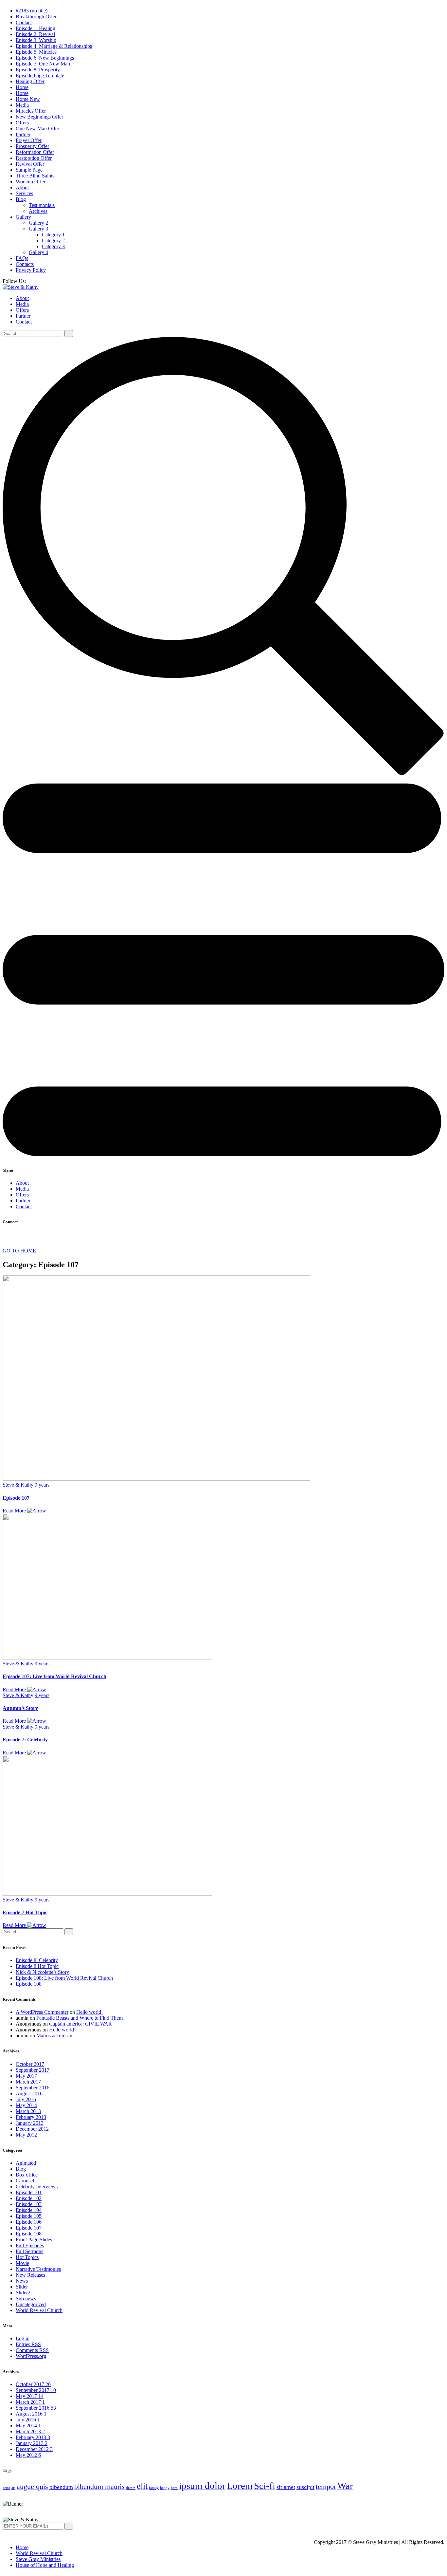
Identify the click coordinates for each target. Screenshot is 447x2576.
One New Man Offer (37, 129)
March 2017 (28, 2082)
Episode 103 (29, 2204)
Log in (23, 2338)
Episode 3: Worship (36, 40)
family (154, 2488)
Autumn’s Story (20, 1708)
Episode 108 (29, 1984)
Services (24, 193)
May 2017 (26, 2076)
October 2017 (30, 2064)
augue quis (32, 2486)
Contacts (25, 264)
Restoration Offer (34, 158)
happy (165, 2488)
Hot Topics (27, 2257)
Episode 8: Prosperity (38, 70)
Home (22, 87)
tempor (326, 2486)
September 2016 (33, 2088)
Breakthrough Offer (36, 17)
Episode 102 (29, 2198)
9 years (42, 1485)
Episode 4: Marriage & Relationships (54, 46)
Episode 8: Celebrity (37, 1960)
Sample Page (29, 170)
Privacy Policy (31, 270)
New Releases (30, 2275)
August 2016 (29, 2094)
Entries (28, 2344)
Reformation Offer (35, 152)
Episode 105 (29, 2216)
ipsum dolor (202, 2486)
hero (174, 2488)
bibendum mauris (99, 2486)
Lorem (240, 2486)
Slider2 (23, 2293)
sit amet (286, 2487)
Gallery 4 (38, 252)
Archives (38, 211)
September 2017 (33, 2070)
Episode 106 (29, 2222)
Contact (24, 22)
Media (22, 105)
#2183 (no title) (32, 11)
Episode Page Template (40, 75)
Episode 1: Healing (36, 28)
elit (142, 2486)
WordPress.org (31, 2356)
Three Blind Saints (35, 176)
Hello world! (89, 2012)
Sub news (26, 2298)
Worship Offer (31, 182)
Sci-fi (265, 2486)
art (13, 2488)
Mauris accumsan (54, 2036)
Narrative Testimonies (38, 2269)
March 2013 (28, 2111)
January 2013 (30, 2123)
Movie (22, 2263)
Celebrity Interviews (37, 2187)
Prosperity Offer (32, 146)
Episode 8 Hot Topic (37, 1966)
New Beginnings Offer (39, 117)
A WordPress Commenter (42, 2012)
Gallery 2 (38, 223)
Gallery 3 (38, 229)
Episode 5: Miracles (36, 52)
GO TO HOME (19, 1251)
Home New (28, 99)
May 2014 (26, 2105)
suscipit (305, 2487)
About (22, 187)
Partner (23, 134)
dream (131, 2488)
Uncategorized (31, 2304)
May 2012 (26, 2135)
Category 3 (53, 246)
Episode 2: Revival (35, 34)
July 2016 (26, 2099)
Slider (22, 2287)
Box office (27, 2175)
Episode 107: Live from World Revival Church (54, 1676)
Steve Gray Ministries (38, 2559)
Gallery (23, 217)
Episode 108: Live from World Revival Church (64, 1978)
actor (6, 2488)
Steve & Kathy (18, 1485)
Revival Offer (30, 164)
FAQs (22, 258)
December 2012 (32, 2129)
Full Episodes (30, 2245)
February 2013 (31, 2117)
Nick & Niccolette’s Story (42, 1972)
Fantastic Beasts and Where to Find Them (80, 2018)
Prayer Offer (29, 140)
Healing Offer (30, 81)
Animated (26, 2163)
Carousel (25, 2181)
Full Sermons (29, 2251)
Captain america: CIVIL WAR (80, 2024)
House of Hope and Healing (45, 2565)
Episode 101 (29, 2192)
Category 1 (53, 235)
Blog (21, 199)
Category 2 (53, 241)
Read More (15, 1511)
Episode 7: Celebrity (25, 1740)
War (345, 2486)
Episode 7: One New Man (43, 64)
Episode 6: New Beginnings (45, 58)
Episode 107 (16, 1498)
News (22, 2281)
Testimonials (42, 205)
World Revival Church (39, 2310)
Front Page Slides (34, 2240)
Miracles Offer (31, 111)
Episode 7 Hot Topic (25, 1912)
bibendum (61, 2487)
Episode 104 (29, 2210)
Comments (32, 2350)
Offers (22, 123)
